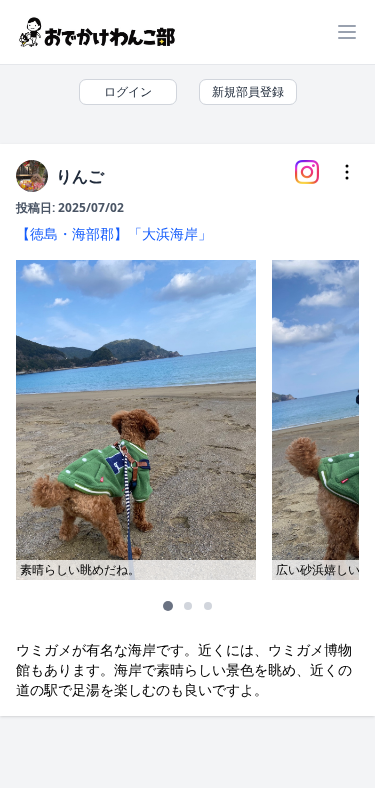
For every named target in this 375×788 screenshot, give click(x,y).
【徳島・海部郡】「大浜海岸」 (114, 233)
